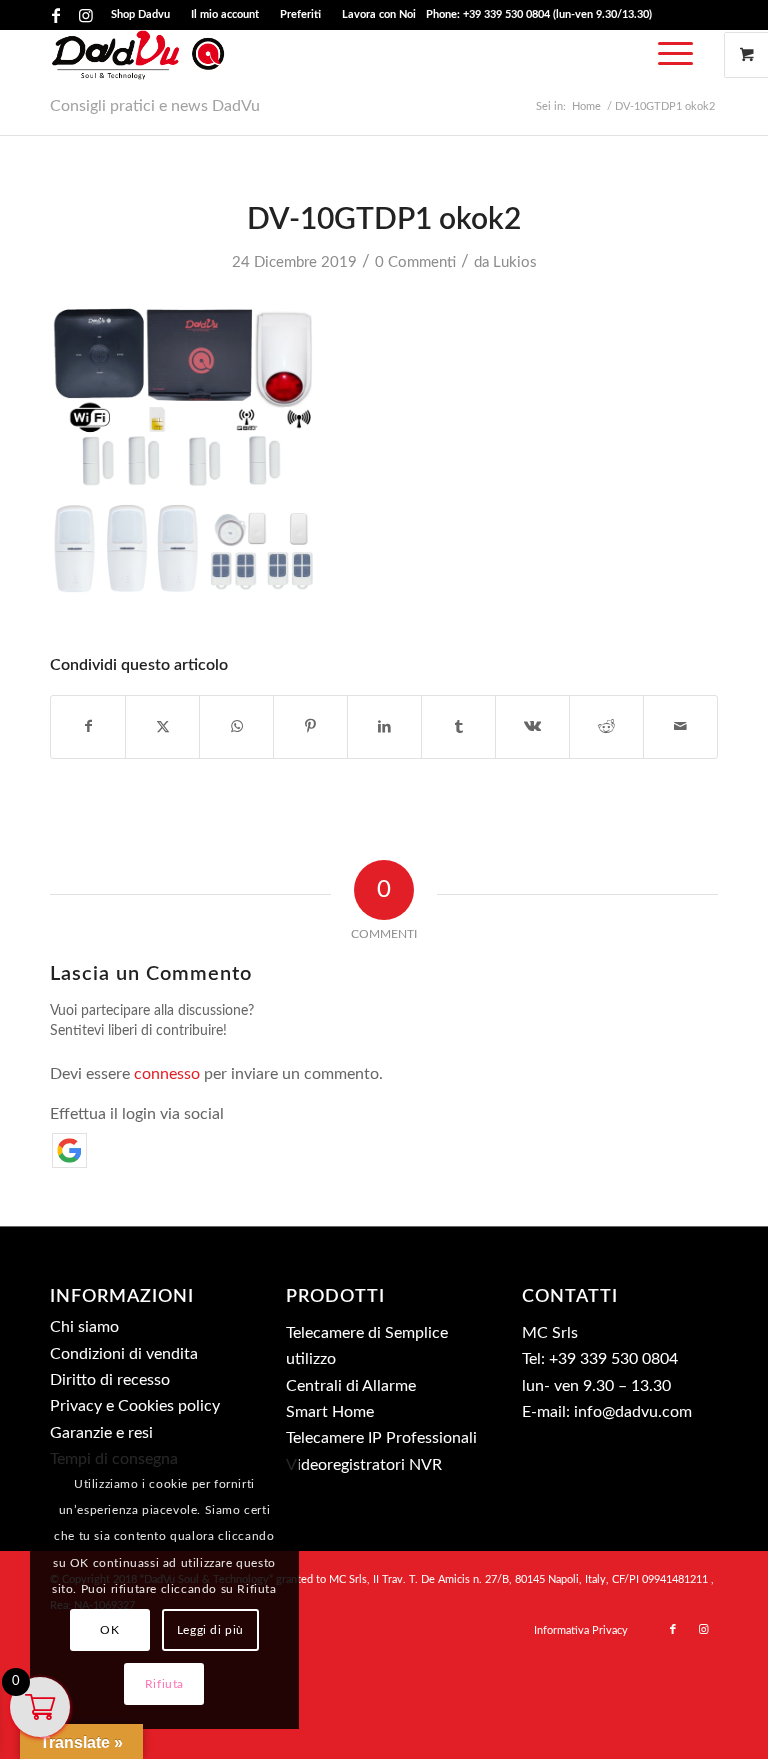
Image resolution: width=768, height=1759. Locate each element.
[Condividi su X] (162, 727)
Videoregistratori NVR (364, 1465)
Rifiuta (164, 1684)
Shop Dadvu (140, 14)
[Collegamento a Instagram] (86, 15)
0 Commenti (415, 262)
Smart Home (330, 1412)
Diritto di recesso (110, 1380)
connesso (167, 1074)
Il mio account (225, 14)
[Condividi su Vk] (532, 727)
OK (109, 1630)
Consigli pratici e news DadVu (155, 106)
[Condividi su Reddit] (606, 727)
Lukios (515, 262)
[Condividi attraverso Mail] (680, 727)
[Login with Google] (69, 1150)
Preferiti (300, 14)
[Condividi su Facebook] (88, 727)
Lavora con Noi (379, 14)
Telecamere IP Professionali (381, 1438)
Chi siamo (84, 1327)
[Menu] (670, 55)
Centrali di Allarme (351, 1386)
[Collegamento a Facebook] (55, 15)
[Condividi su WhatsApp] (236, 727)
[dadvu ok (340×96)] (138, 55)
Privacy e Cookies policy (135, 1406)
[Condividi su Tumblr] (458, 727)
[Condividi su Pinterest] (310, 727)
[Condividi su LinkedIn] (384, 727)
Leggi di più (210, 1630)
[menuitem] (141, 15)
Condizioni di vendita (124, 1354)
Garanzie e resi (101, 1433)
